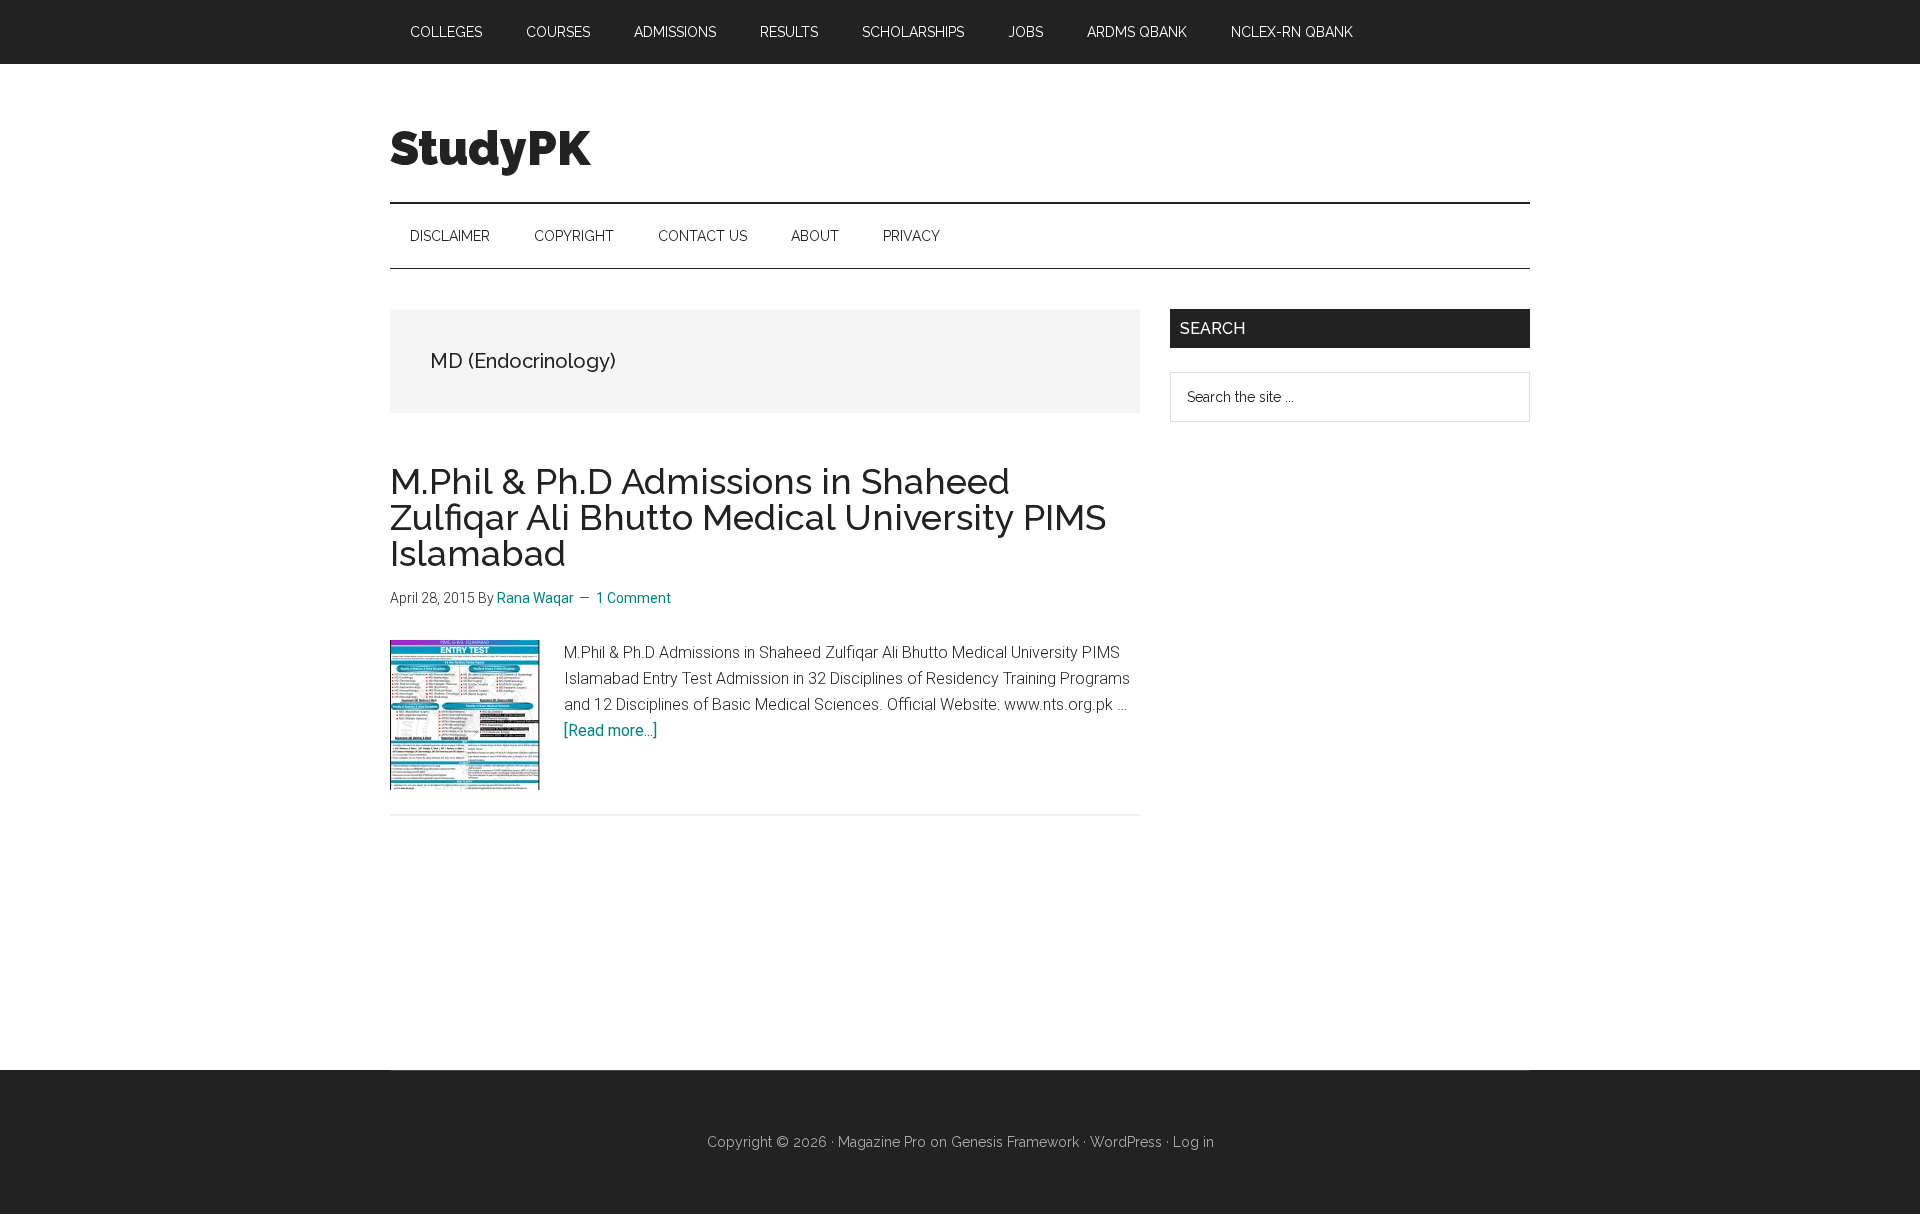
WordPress (1126, 1142)
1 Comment (633, 598)
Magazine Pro (882, 1142)
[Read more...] (610, 730)
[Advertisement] (1320, 762)
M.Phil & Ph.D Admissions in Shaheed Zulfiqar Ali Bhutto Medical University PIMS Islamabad (748, 517)
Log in (1193, 1142)
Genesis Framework (1015, 1142)
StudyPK (490, 148)
